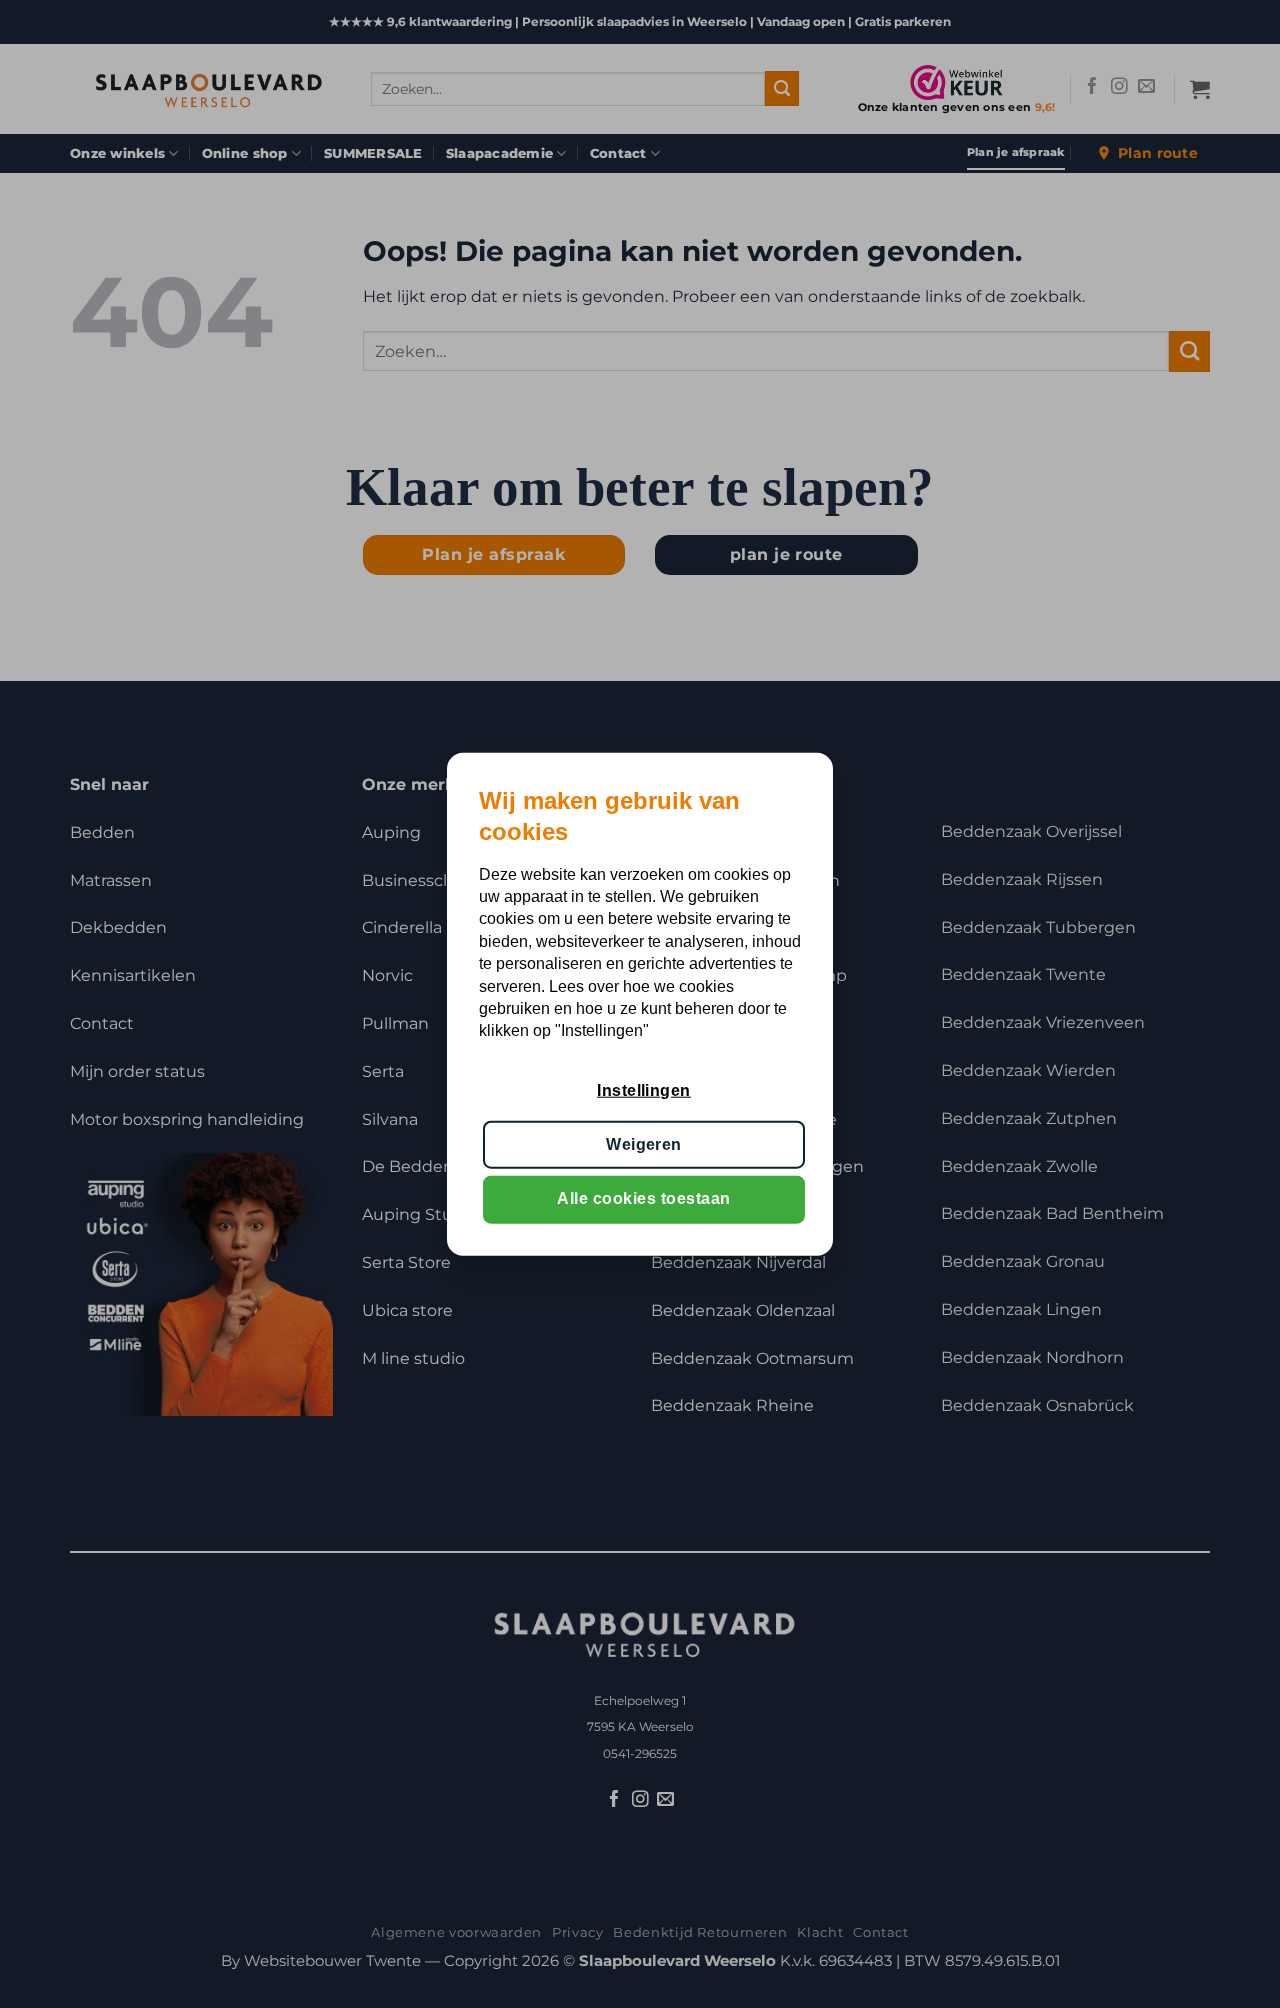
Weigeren (644, 1144)
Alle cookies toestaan (643, 1198)
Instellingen (644, 1089)
